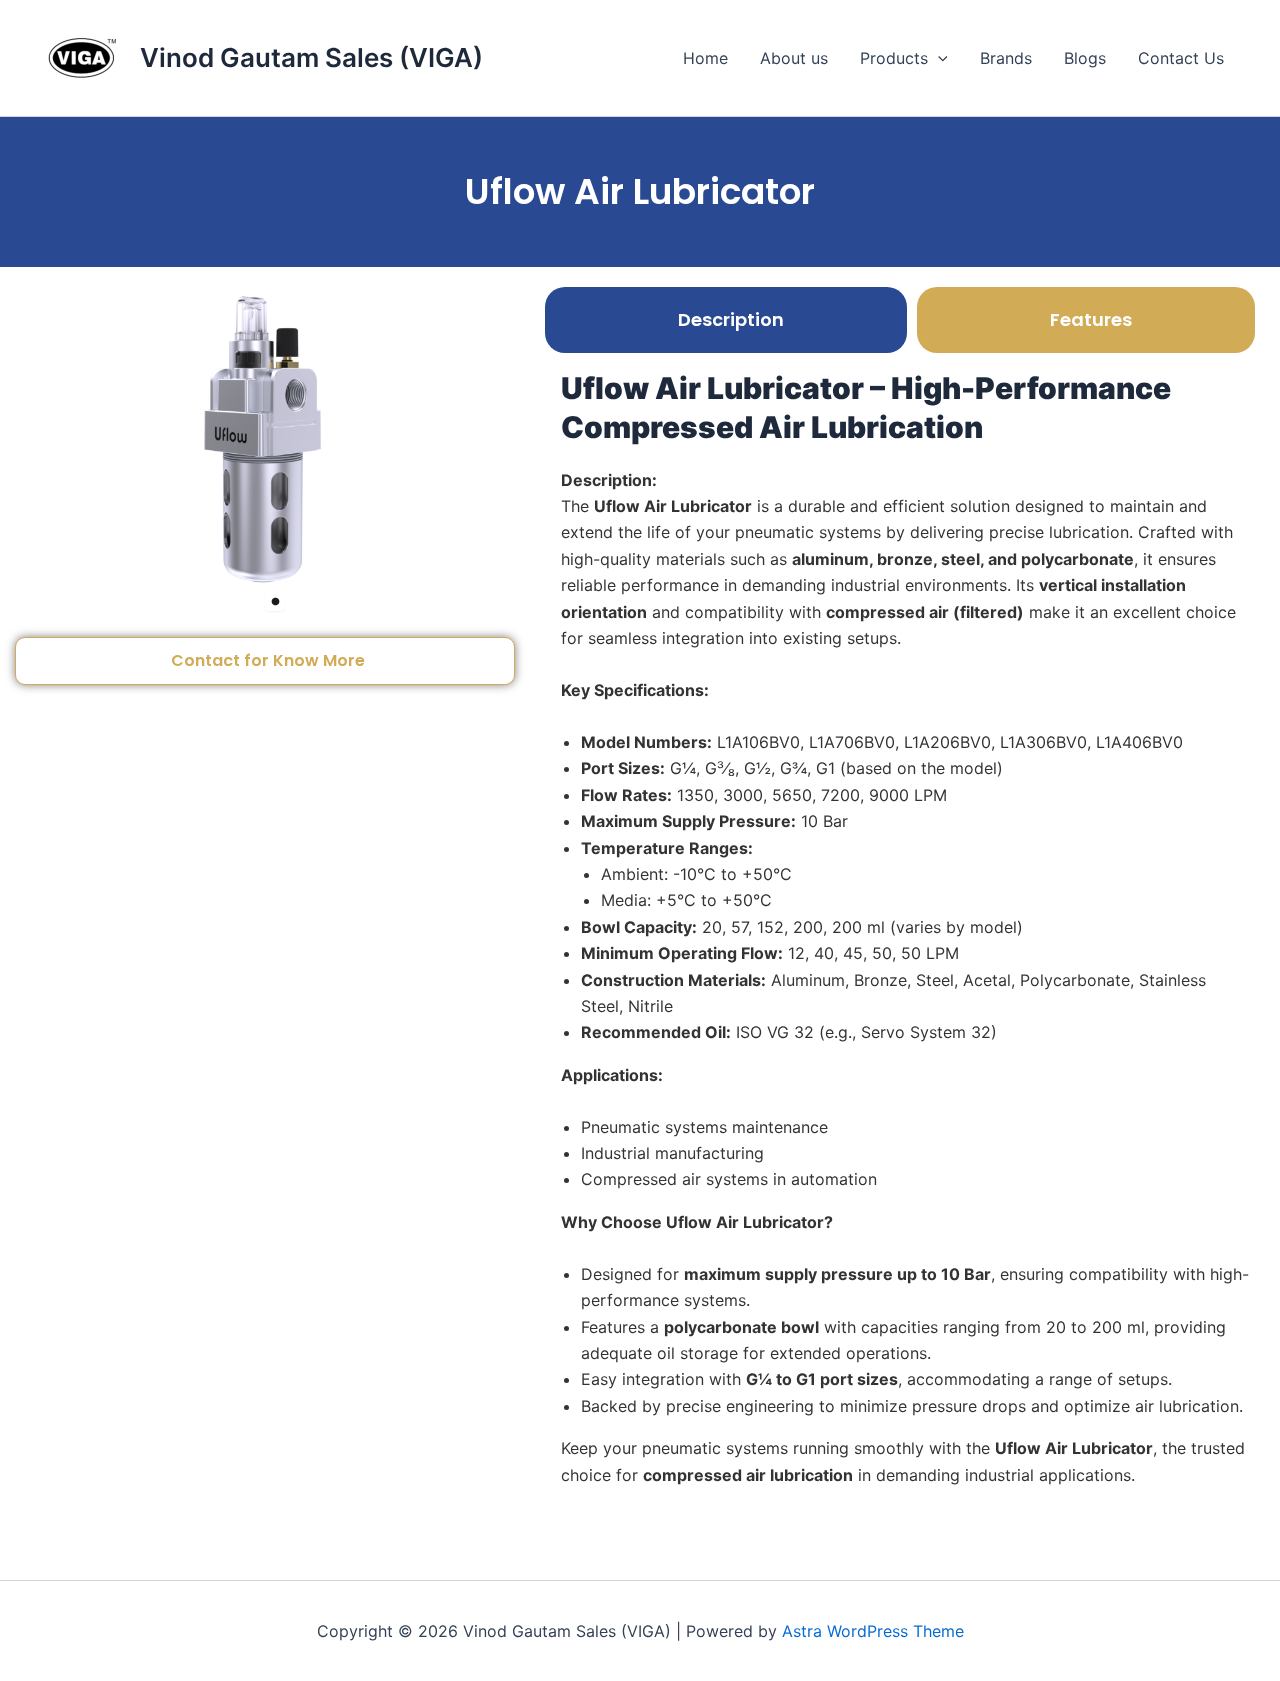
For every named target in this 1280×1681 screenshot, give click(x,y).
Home (705, 58)
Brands (1006, 58)
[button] (938, 58)
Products (894, 58)
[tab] (726, 320)
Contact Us (1181, 58)
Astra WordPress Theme (873, 1631)
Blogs (1085, 58)
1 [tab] (275, 601)
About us (794, 58)
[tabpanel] (265, 437)
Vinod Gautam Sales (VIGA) (311, 57)
